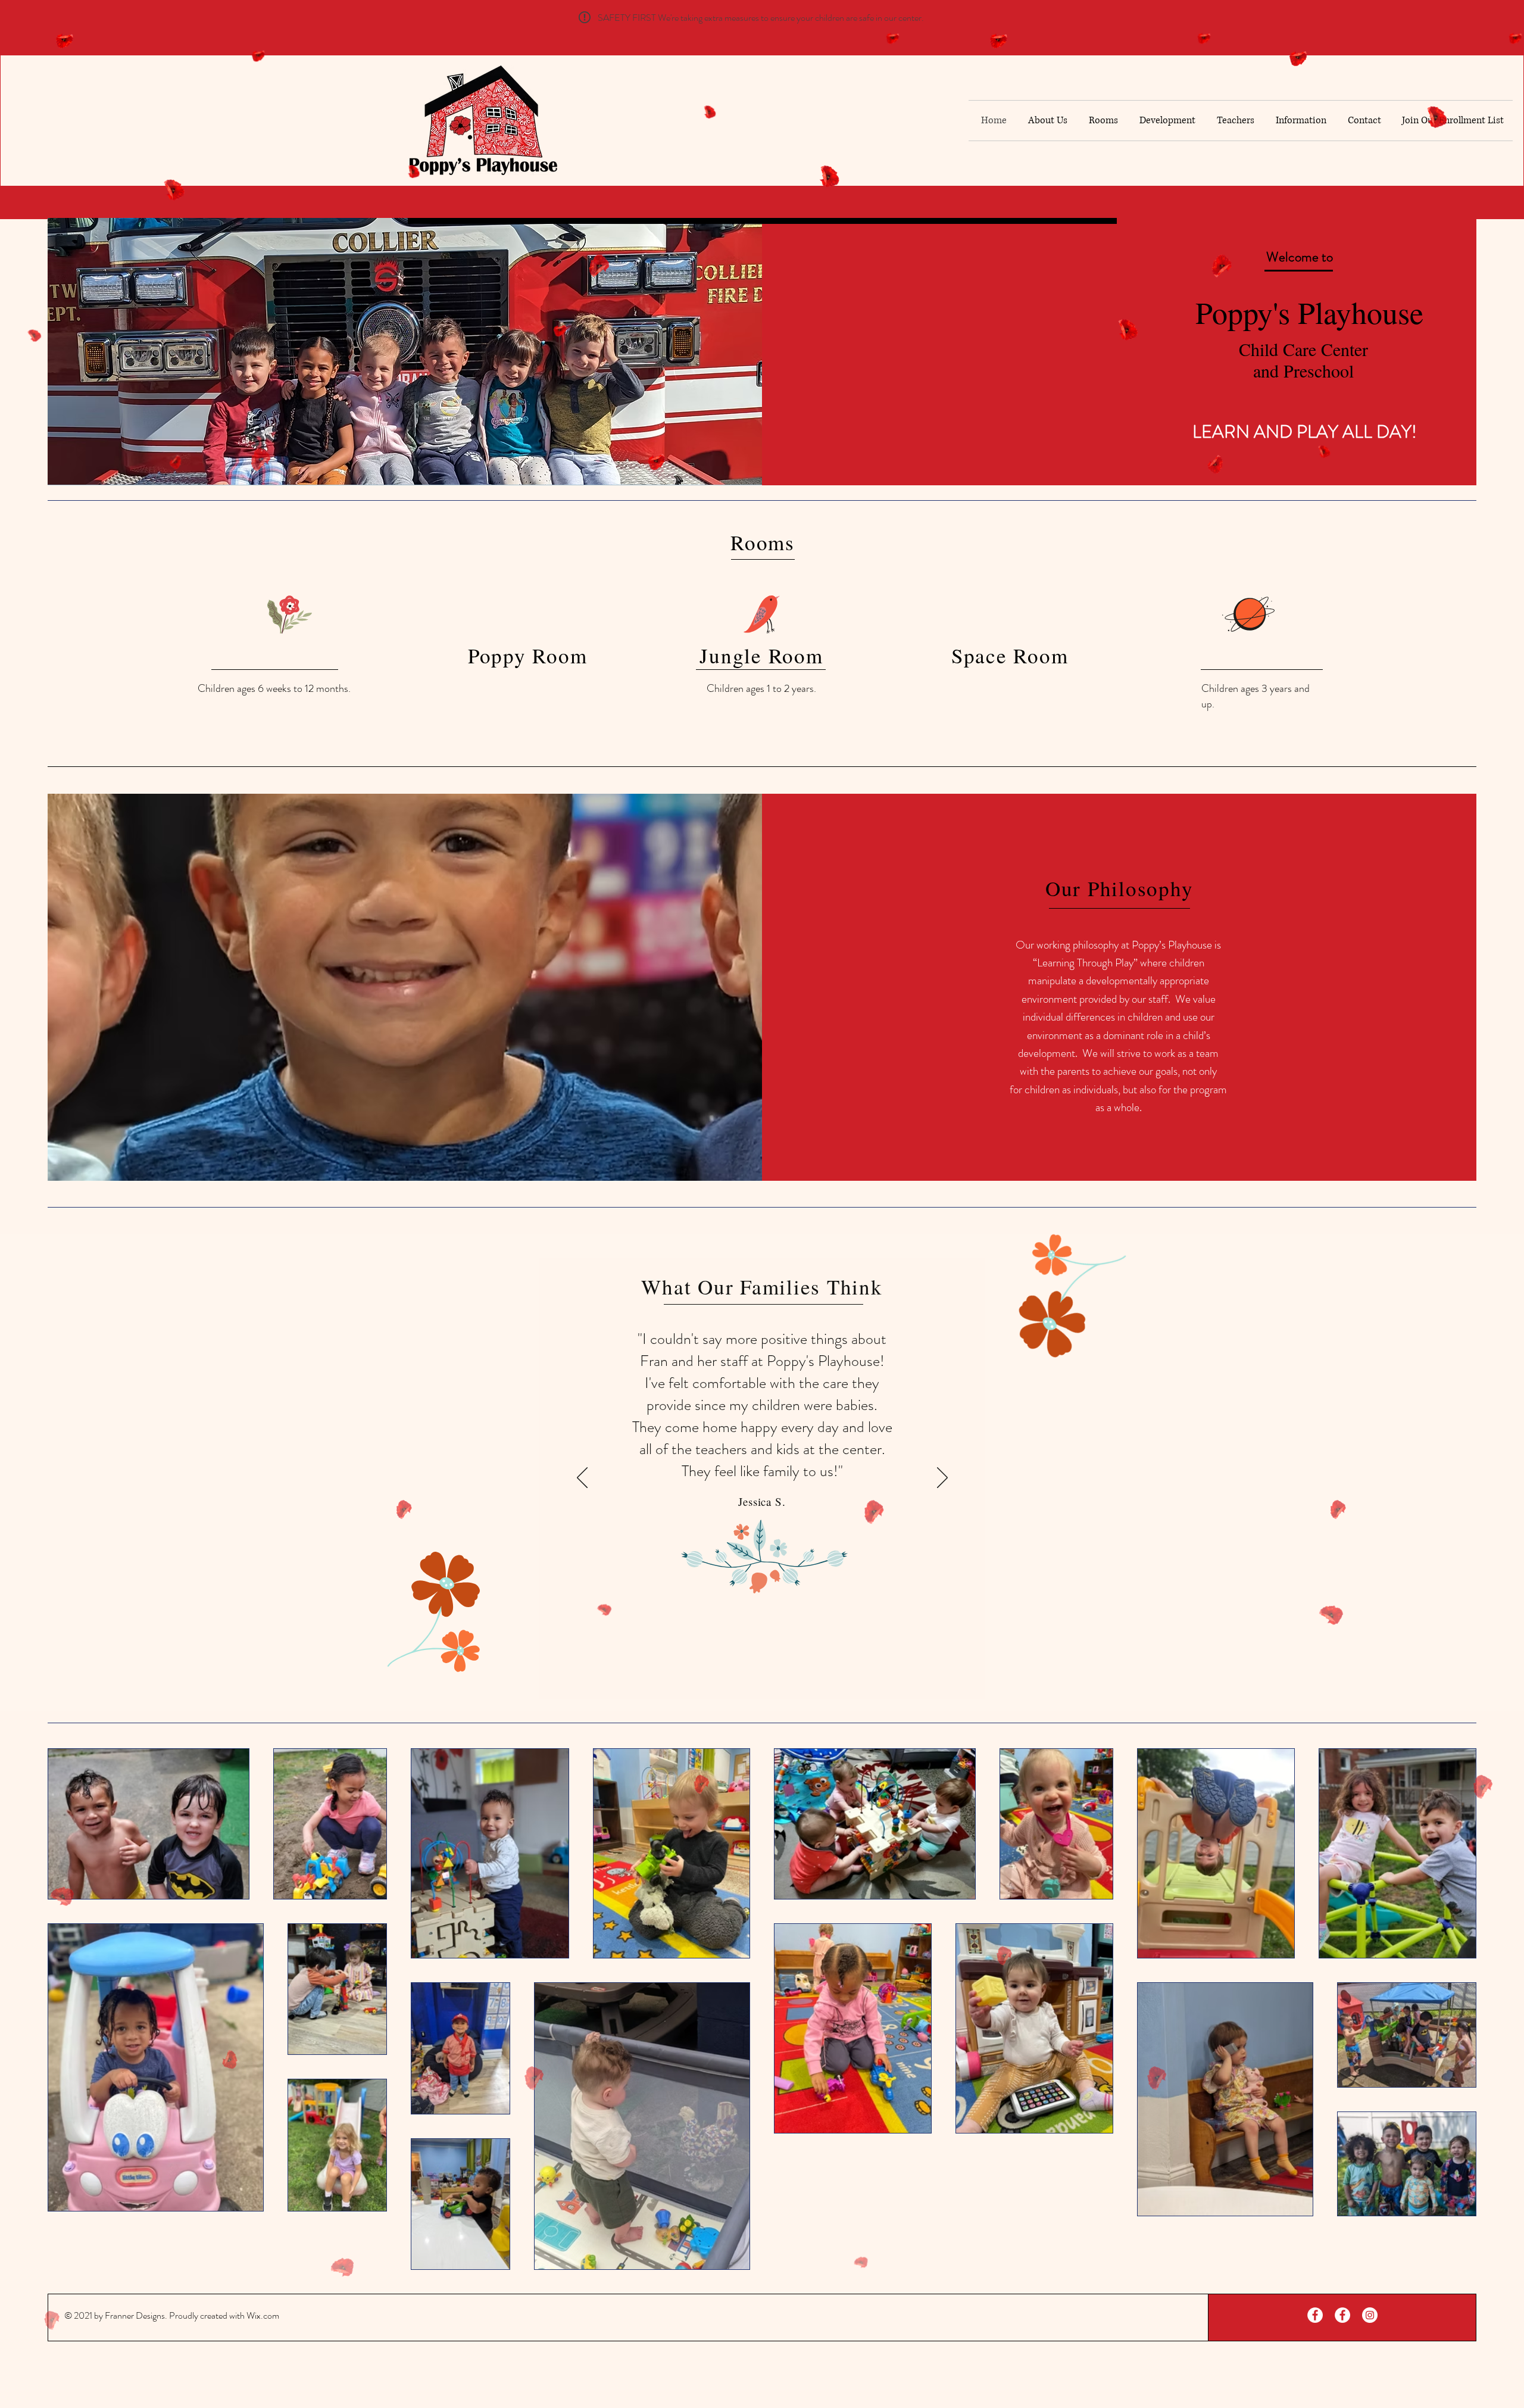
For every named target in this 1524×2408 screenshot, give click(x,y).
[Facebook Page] (1315, 2315)
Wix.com (263, 2315)
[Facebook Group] (1342, 2315)
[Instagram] (1370, 2315)
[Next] (942, 1476)
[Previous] (582, 1476)
